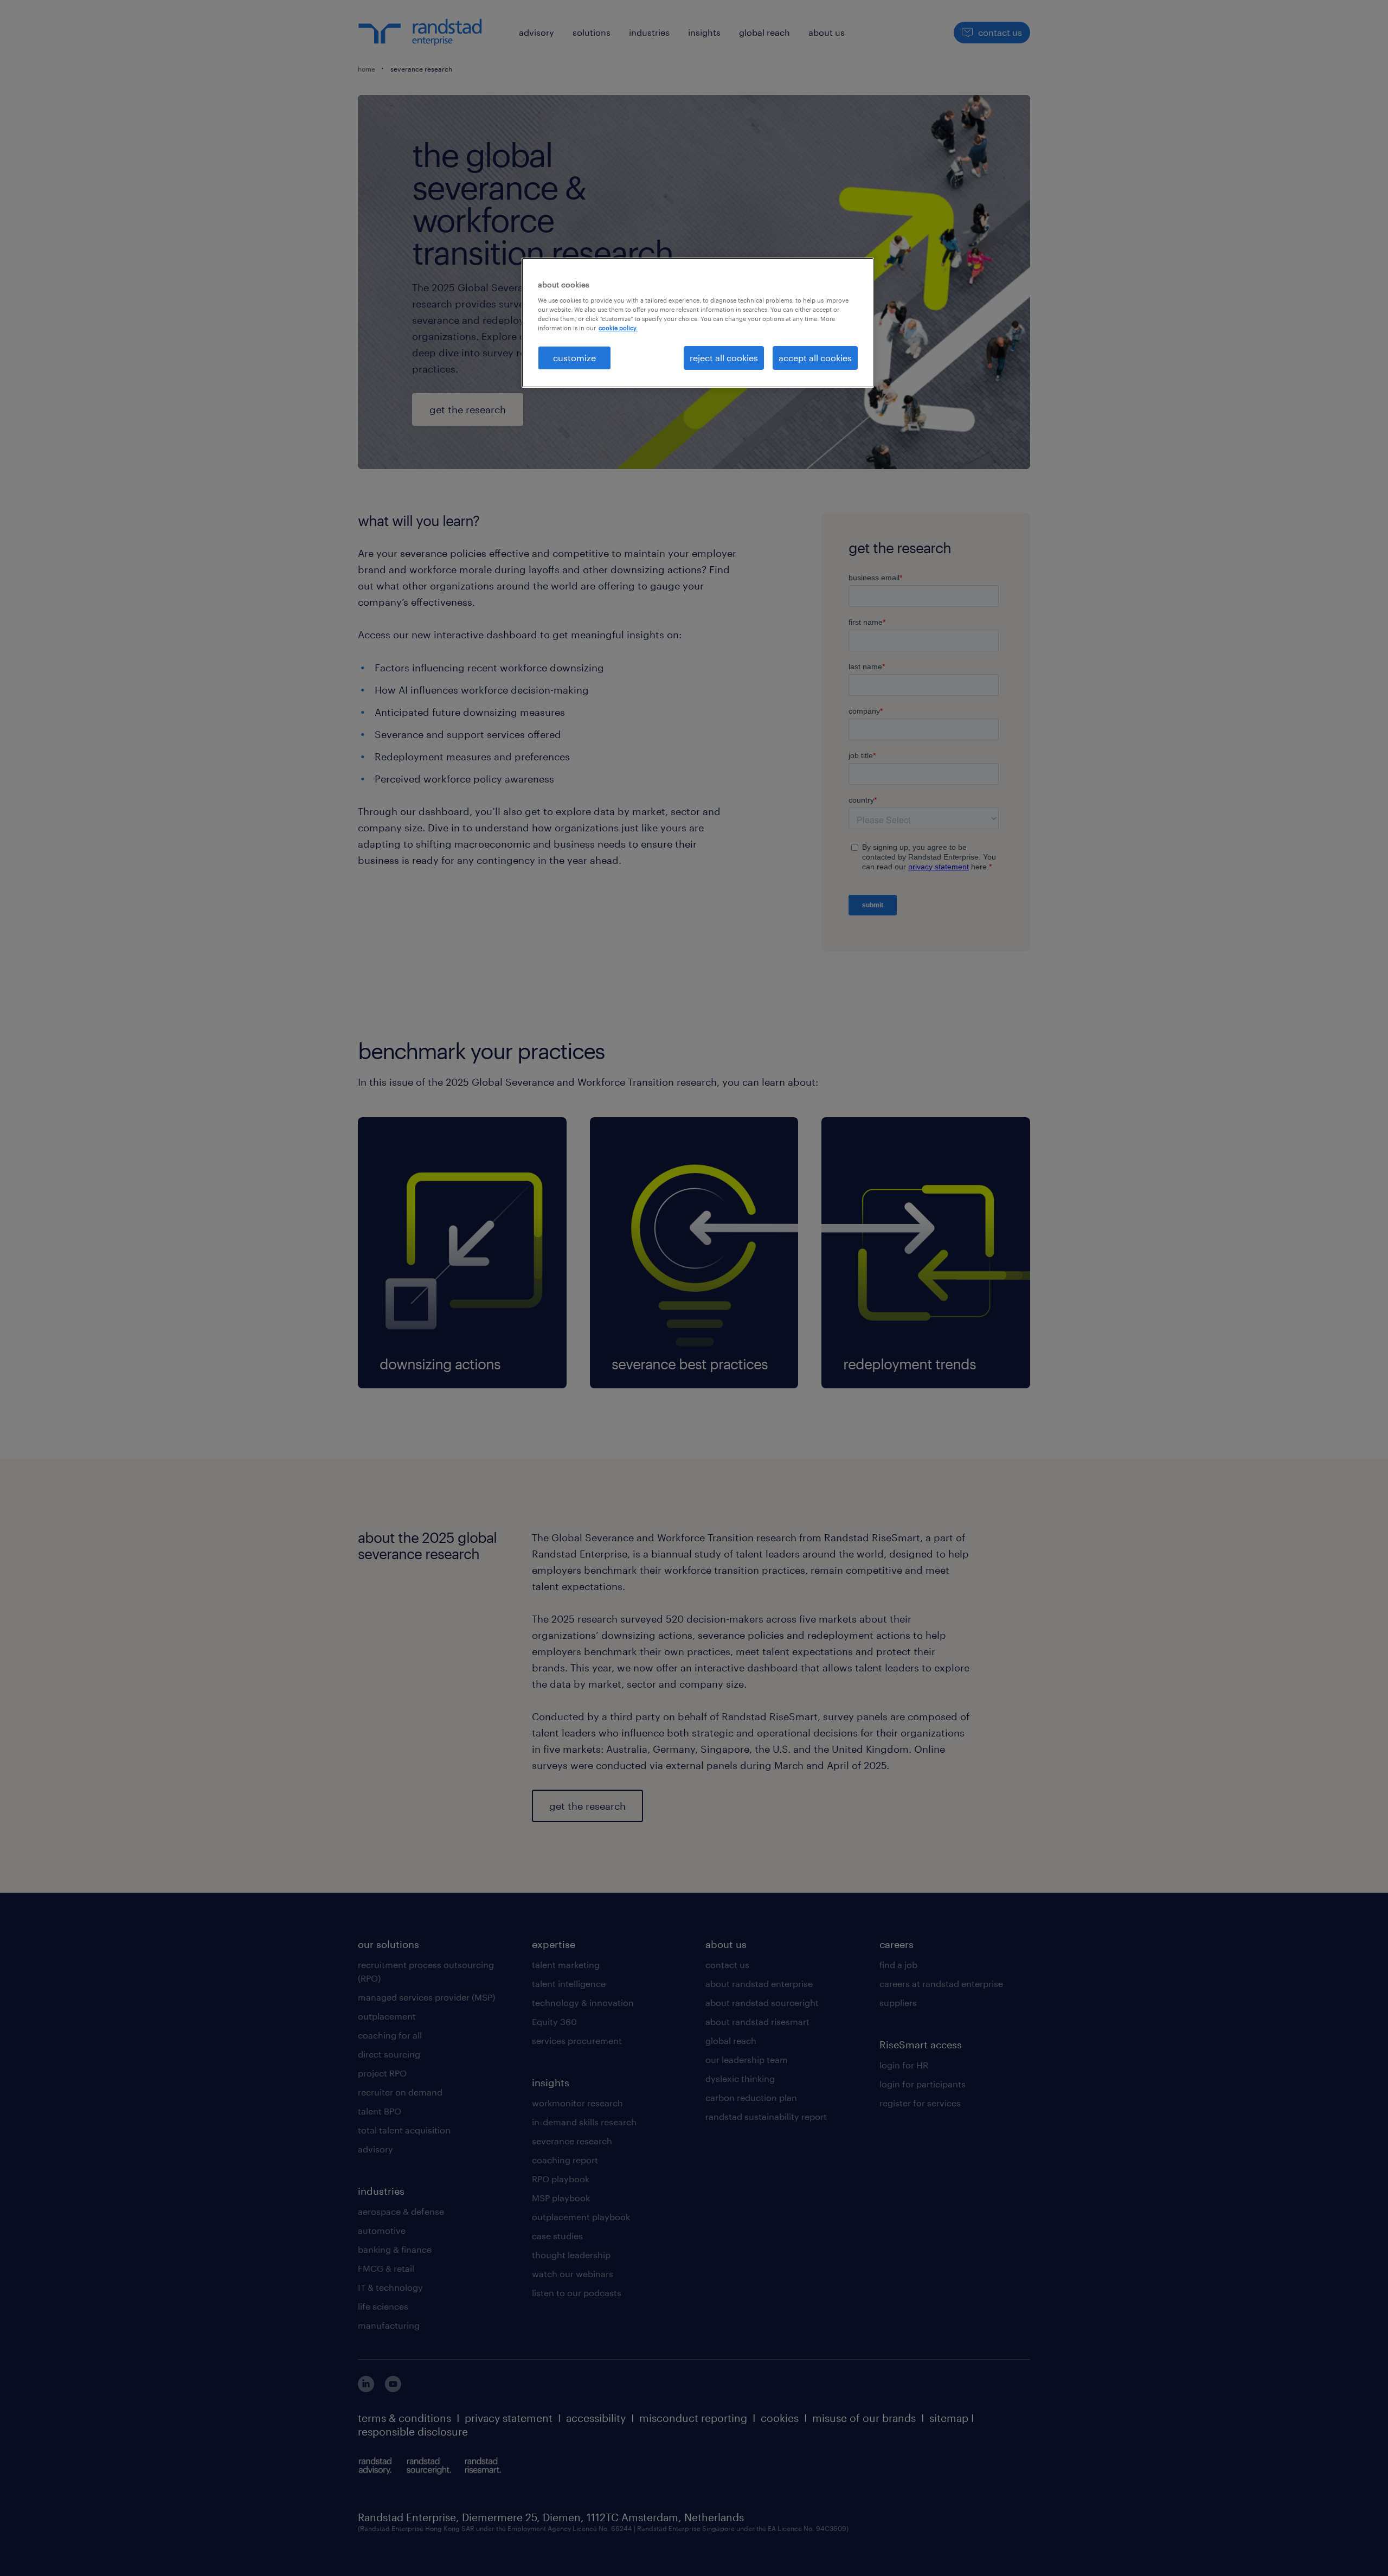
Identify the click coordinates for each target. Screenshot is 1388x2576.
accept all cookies (815, 358)
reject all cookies (724, 358)
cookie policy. (618, 328)
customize (574, 358)
